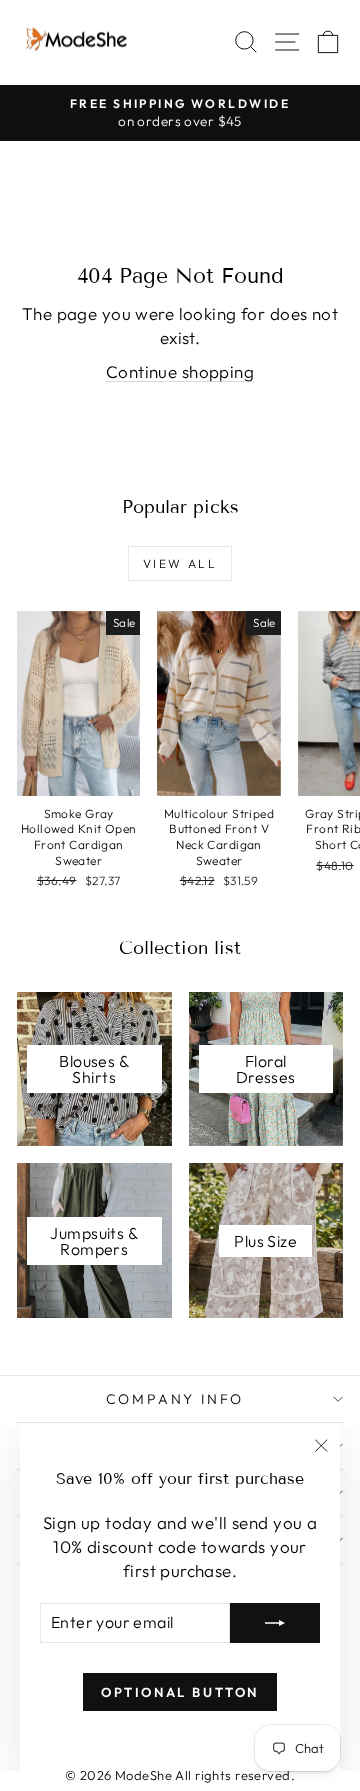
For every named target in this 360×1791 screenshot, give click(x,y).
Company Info (175, 1399)
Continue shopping (180, 371)
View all (180, 563)
